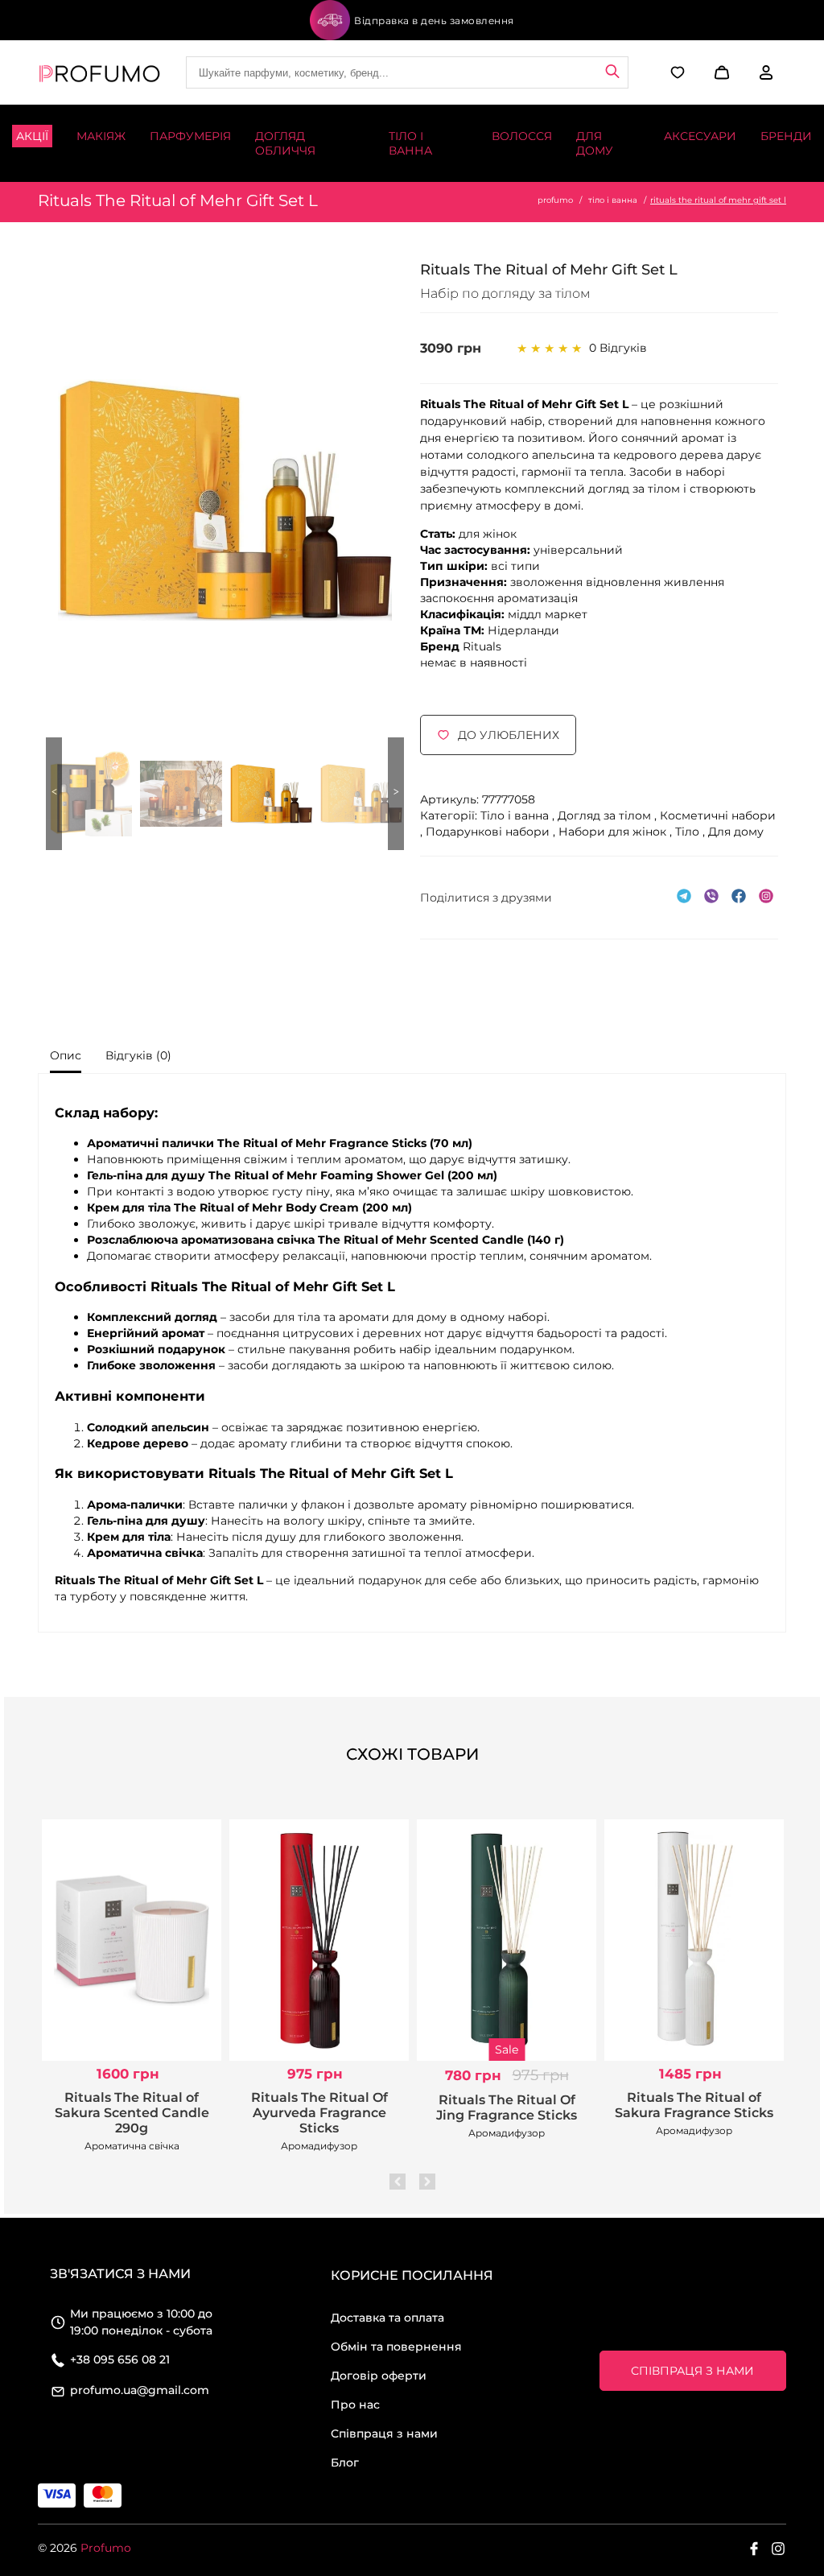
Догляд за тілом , (609, 815)
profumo (555, 200)
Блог (345, 2462)
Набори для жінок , (617, 832)
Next (396, 794)
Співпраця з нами (384, 2434)
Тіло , (692, 832)
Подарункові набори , (492, 832)
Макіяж (101, 136)
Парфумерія (190, 136)
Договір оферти (379, 2376)
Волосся (522, 136)
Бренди (786, 136)
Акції (32, 136)
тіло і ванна (613, 200)
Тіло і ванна (410, 143)
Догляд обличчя (285, 143)
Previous (54, 794)
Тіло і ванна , (519, 815)
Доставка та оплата (387, 2318)
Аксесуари (700, 136)
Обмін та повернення (396, 2347)
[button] (720, 72)
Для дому (595, 143)
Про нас (355, 2405)
